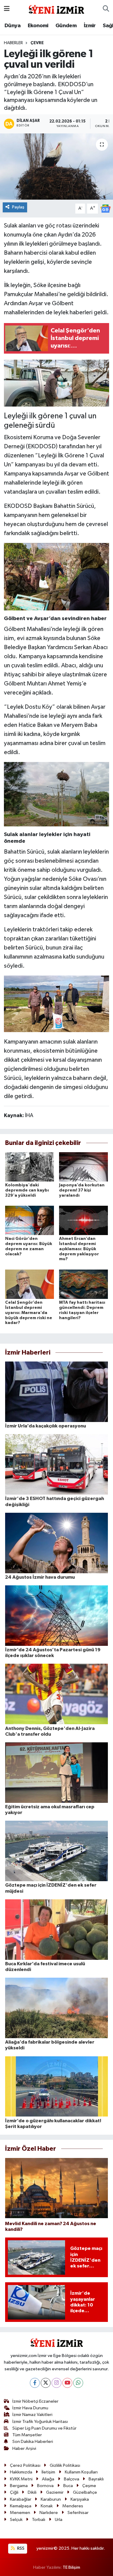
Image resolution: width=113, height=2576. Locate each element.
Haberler (13, 43)
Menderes (73, 2506)
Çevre (37, 43)
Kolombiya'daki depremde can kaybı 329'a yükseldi (27, 1190)
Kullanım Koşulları (81, 2472)
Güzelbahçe (85, 2492)
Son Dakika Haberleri (33, 2442)
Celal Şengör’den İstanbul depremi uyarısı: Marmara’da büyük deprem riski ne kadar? (29, 1313)
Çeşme (89, 2486)
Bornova (45, 2486)
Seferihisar (78, 2513)
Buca (68, 2486)
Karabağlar (21, 2499)
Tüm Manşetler (27, 2435)
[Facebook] (35, 2383)
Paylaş (18, 207)
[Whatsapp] (78, 2383)
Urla (59, 2520)
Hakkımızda (21, 2472)
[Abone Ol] (105, 208)
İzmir (90, 26)
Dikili (32, 2492)
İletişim (48, 2472)
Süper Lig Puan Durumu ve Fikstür (44, 2428)
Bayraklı (96, 2479)
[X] (46, 2383)
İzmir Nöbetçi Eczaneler (35, 2401)
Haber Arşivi (24, 2449)
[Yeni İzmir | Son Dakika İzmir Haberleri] (56, 9)
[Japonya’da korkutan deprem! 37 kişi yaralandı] (83, 1167)
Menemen (20, 2513)
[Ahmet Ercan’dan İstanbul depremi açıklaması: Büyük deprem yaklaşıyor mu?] (83, 1220)
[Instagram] (56, 2383)
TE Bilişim (71, 2567)
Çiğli (14, 2492)
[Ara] (106, 9)
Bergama (19, 2486)
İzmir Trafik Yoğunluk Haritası (40, 2422)
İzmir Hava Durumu (30, 2408)
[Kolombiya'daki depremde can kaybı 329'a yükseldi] (30, 1167)
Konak (47, 2506)
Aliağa (48, 2479)
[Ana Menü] (7, 9)
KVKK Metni (21, 2479)
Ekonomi (38, 26)
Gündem (66, 26)
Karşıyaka (80, 2499)
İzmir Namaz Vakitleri (32, 2415)
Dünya (13, 26)
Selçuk (16, 2520)
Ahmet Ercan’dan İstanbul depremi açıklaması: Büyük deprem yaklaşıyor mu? (79, 1249)
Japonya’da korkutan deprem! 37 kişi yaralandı (82, 1190)
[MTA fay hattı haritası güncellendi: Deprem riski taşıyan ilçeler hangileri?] (83, 1284)
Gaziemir (55, 2492)
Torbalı (39, 2520)
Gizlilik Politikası (65, 2465)
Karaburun (51, 2499)
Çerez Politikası (25, 2465)
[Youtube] (67, 2383)
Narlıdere (49, 2513)
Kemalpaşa (21, 2506)
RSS (20, 2548)
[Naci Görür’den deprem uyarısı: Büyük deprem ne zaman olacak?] (30, 1220)
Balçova (72, 2479)
